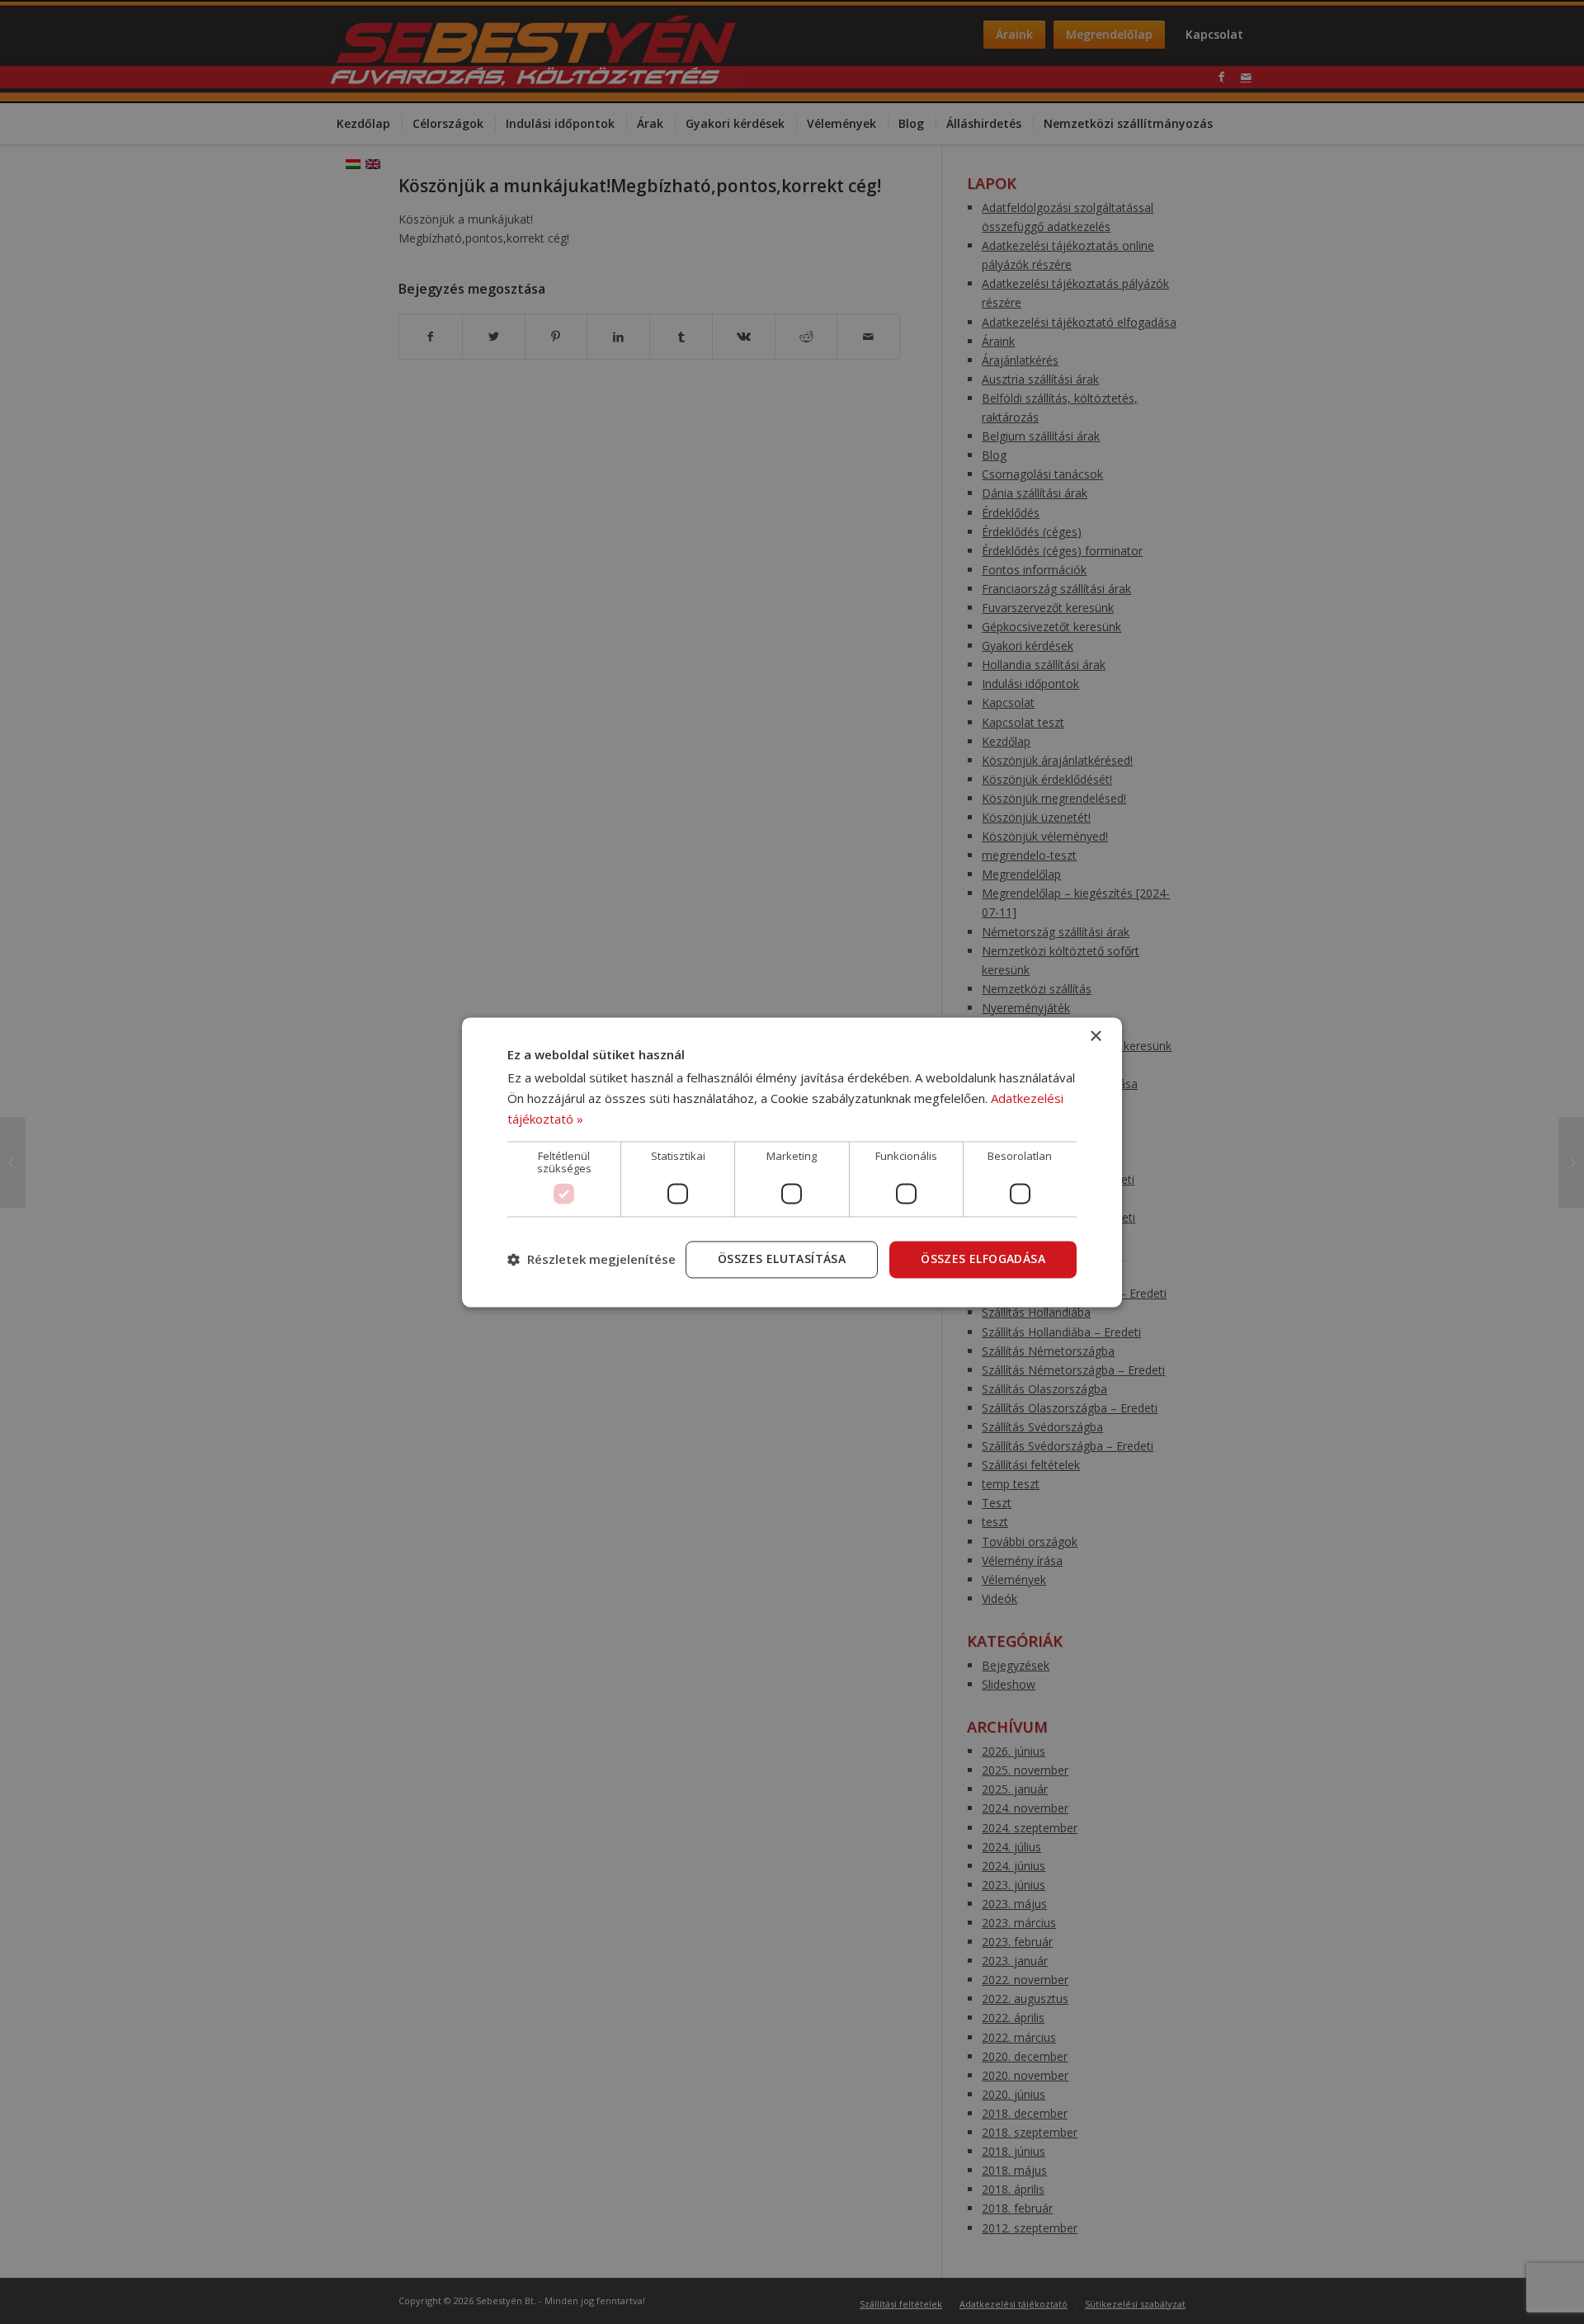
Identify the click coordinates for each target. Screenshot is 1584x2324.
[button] (592, 1260)
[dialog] (792, 1162)
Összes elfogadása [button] (983, 1259)
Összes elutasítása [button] (782, 1259)
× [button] (1095, 1037)
